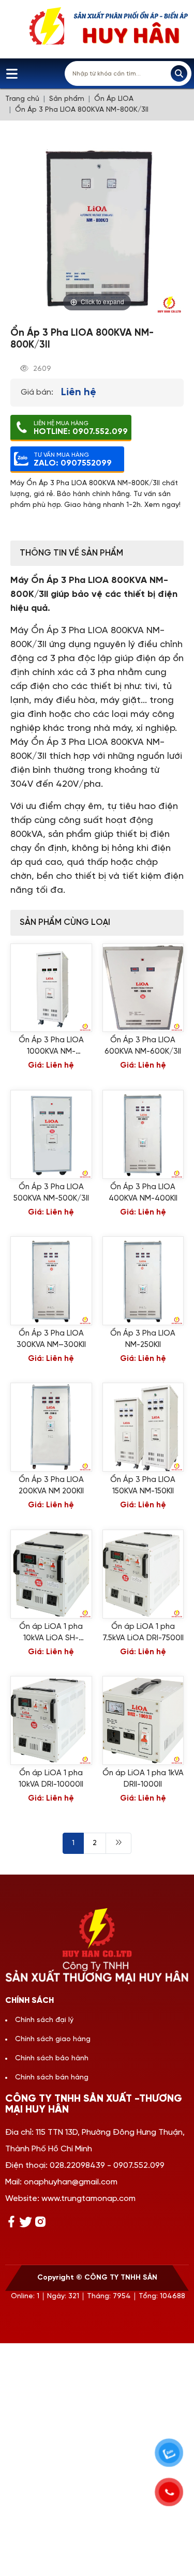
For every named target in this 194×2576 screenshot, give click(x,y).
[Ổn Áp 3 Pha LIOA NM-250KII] (143, 1281)
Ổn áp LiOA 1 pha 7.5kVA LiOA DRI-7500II (143, 1633)
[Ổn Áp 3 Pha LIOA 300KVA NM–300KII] (51, 1281)
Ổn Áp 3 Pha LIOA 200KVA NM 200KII (51, 1486)
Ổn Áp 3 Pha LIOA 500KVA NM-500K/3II (51, 1193)
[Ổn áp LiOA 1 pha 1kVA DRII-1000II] (143, 1720)
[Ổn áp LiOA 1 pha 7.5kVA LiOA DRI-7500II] (143, 1574)
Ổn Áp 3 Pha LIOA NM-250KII (143, 1339)
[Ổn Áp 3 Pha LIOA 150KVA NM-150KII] (143, 1427)
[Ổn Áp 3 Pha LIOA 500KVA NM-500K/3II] (51, 1134)
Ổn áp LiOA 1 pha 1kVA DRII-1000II (143, 1779)
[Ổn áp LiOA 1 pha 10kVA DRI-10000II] (51, 1720)
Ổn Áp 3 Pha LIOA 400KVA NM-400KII (143, 1193)
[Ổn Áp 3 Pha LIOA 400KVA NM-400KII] (143, 1134)
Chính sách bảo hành (52, 2058)
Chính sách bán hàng (52, 2078)
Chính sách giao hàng (53, 2039)
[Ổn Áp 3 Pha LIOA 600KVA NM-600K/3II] (143, 988)
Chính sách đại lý (44, 2020)
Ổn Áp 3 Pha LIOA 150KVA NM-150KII (143, 1486)
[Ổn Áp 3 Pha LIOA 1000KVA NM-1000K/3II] (51, 988)
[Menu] (12, 74)
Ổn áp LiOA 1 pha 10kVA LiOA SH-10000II (51, 1633)
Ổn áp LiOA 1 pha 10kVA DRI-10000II (51, 1779)
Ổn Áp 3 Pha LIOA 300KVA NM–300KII (51, 1339)
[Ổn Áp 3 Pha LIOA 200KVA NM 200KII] (51, 1427)
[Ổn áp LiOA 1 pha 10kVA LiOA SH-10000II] (51, 1574)
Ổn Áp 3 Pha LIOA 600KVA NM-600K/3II (143, 1046)
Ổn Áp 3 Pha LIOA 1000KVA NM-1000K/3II (51, 1047)
